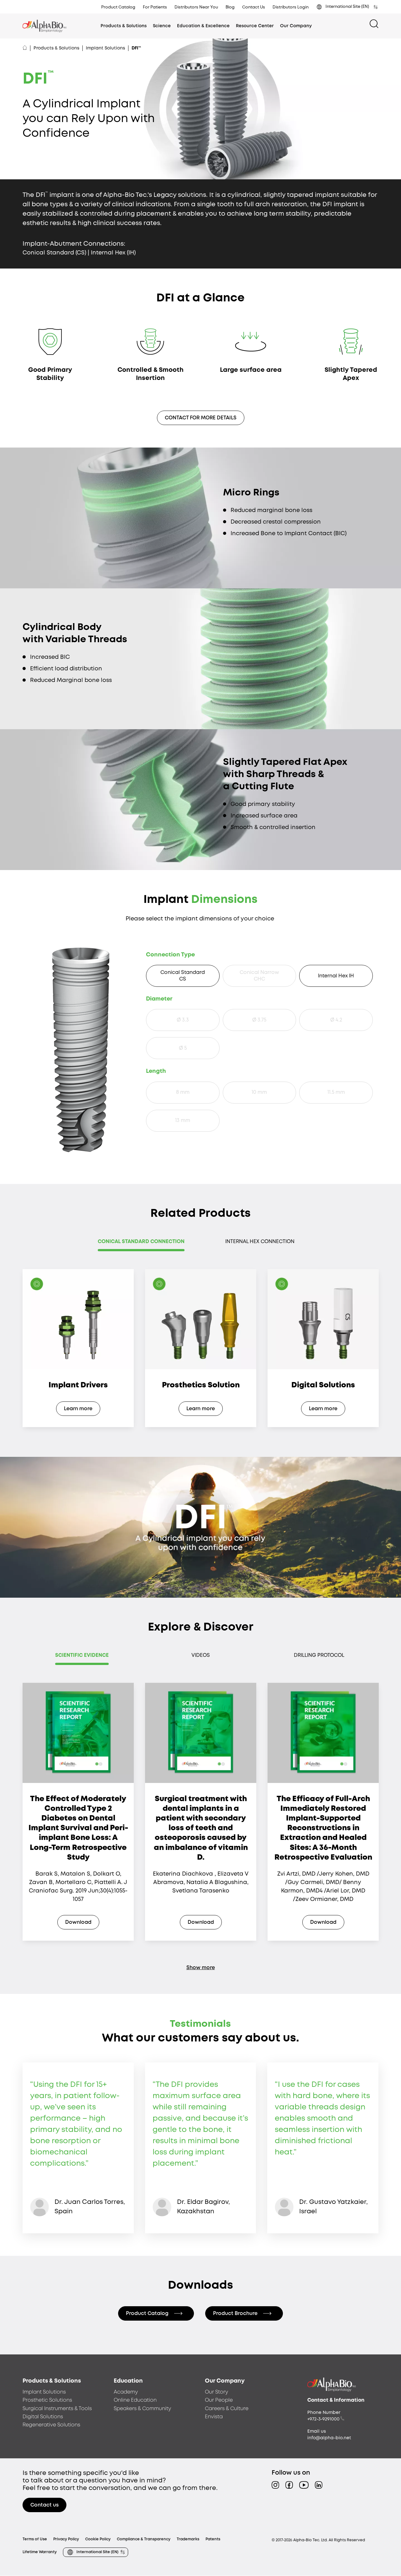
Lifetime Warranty (40, 2552)
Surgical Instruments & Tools (57, 2409)
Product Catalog (118, 7)
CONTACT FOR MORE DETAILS (201, 418)
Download (78, 1922)
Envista (214, 2417)
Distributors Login (291, 7)
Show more (201, 1968)
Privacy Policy (66, 2539)
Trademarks (188, 2539)
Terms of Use (35, 2539)
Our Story (216, 2392)
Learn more (78, 1409)
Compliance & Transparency (144, 2539)
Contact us (44, 2505)
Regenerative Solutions (51, 2425)
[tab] (141, 1244)
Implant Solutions (105, 48)
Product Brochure (235, 2314)
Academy (126, 2392)
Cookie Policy (98, 2539)
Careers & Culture (227, 2409)
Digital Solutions (43, 2417)
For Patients (155, 7)
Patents (213, 2539)
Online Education (135, 2400)
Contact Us (254, 7)
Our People (219, 2400)
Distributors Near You (196, 7)
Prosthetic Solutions (47, 2400)
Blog (230, 7)
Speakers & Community (142, 2409)
